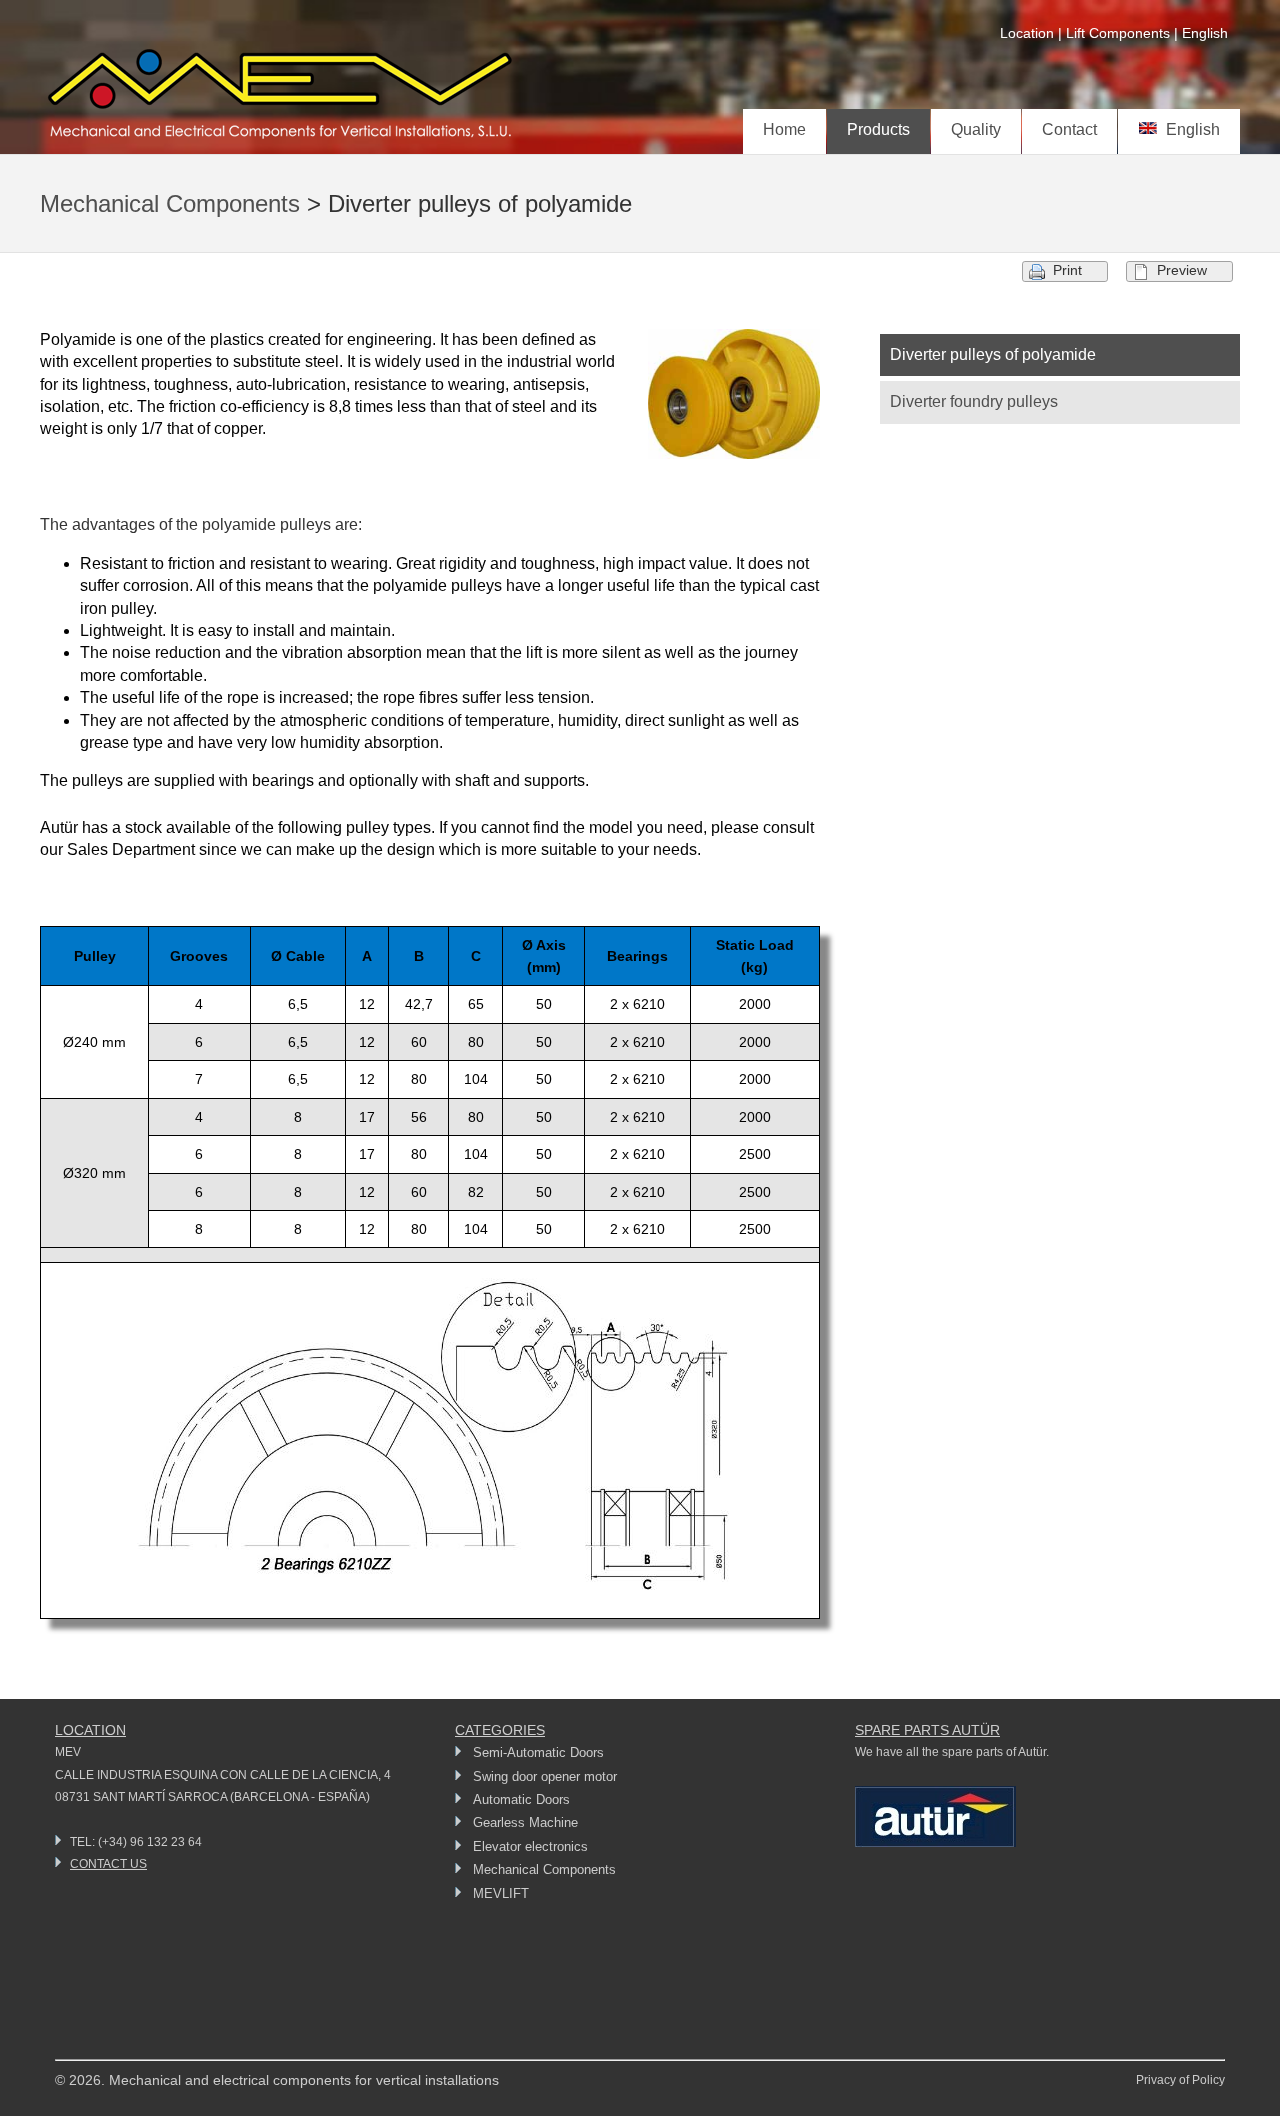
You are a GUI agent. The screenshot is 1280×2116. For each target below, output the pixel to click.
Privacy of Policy (1180, 2080)
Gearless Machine (525, 1822)
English (1189, 129)
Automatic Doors (521, 1799)
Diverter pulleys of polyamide (993, 354)
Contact (1069, 129)
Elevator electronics (530, 1846)
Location (1027, 33)
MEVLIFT (501, 1893)
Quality (976, 129)
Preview (1182, 270)
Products (878, 129)
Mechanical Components (170, 203)
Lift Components (1118, 33)
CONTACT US (108, 1864)
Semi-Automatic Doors (538, 1752)
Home (784, 129)
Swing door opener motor (545, 1776)
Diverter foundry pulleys (974, 401)
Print (1067, 270)
